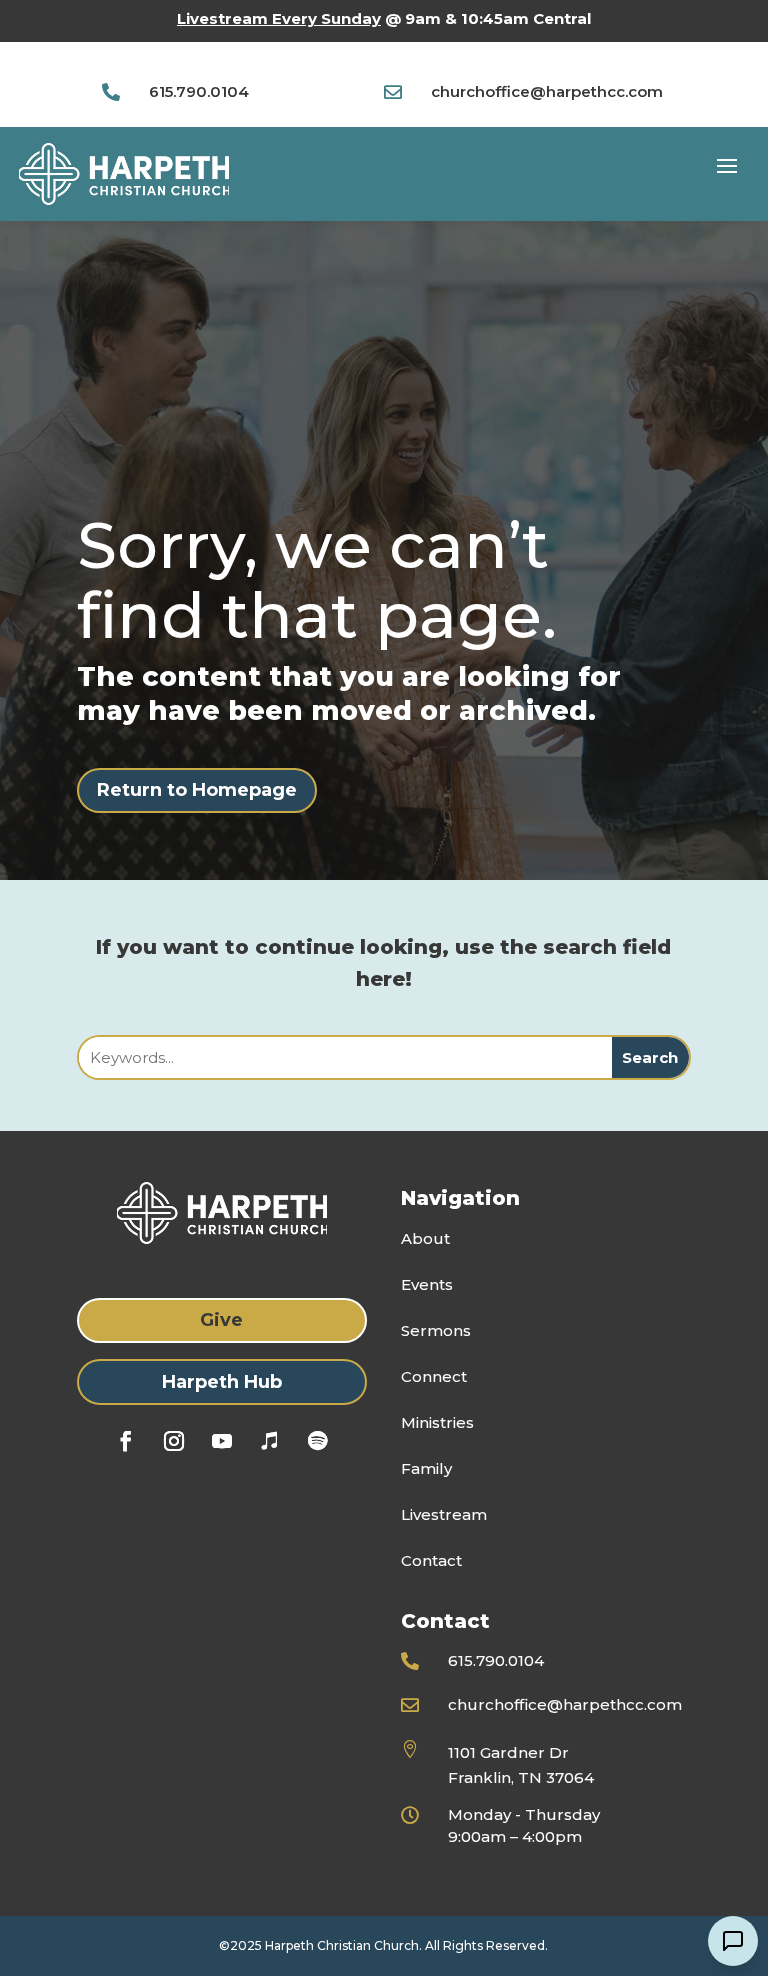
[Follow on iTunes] (270, 1441)
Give (221, 1320)
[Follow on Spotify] (318, 1441)
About (425, 1238)
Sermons (436, 1330)
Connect (434, 1376)
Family (426, 1468)
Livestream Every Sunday (279, 18)
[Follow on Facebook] (126, 1441)
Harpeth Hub (222, 1382)
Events (427, 1284)
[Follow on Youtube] (222, 1441)
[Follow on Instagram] (174, 1441)
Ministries (437, 1422)
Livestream (444, 1514)
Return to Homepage (197, 790)
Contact (431, 1560)
